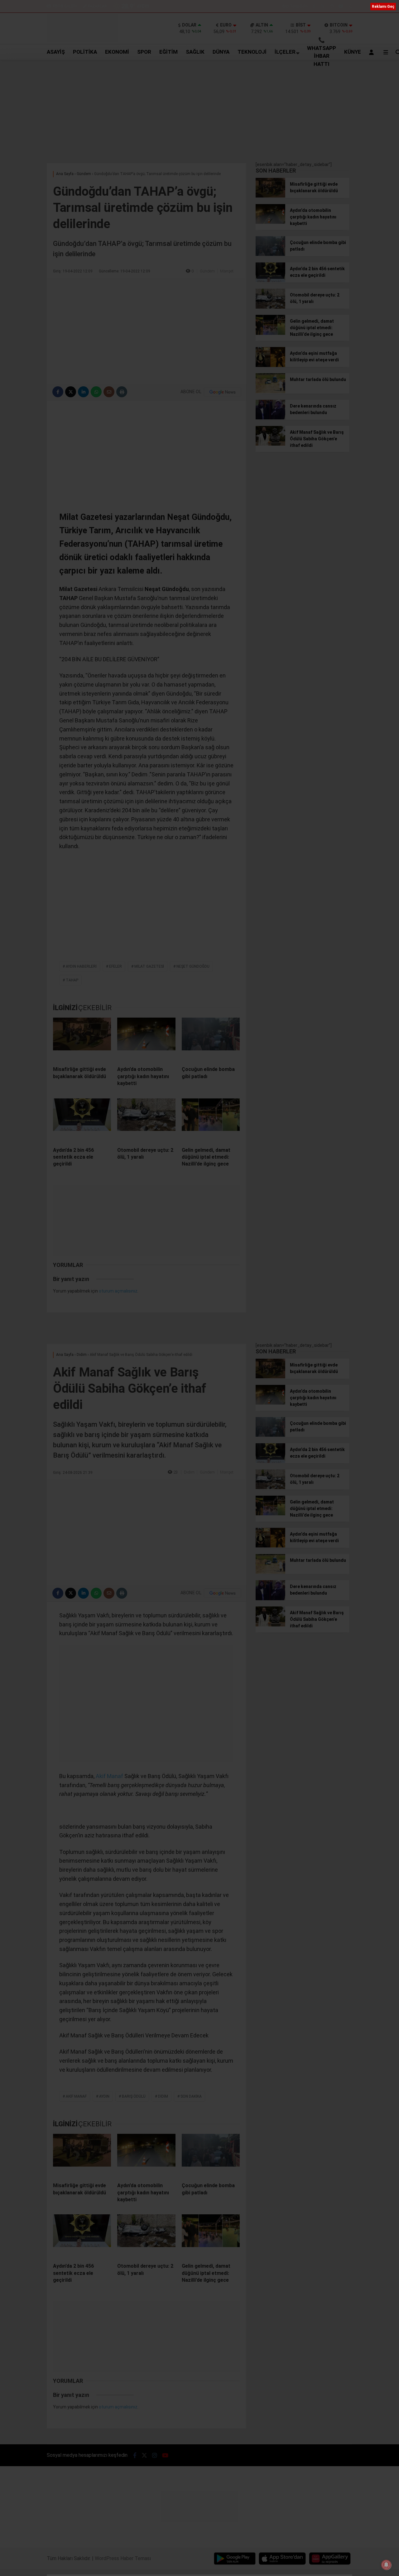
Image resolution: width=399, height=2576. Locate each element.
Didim (189, 1472)
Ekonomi (117, 52)
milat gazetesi (149, 966)
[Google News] (223, 392)
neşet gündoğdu (193, 966)
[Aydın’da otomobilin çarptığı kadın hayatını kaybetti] (146, 1039)
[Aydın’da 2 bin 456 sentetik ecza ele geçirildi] (82, 1120)
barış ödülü (134, 2096)
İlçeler (285, 52)
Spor (144, 52)
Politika (85, 52)
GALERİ (65, 6)
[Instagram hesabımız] (332, 6)
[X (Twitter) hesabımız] (323, 6)
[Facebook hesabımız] (314, 6)
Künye (353, 52)
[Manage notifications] (386, 2565)
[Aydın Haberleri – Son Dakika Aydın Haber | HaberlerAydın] (82, 41)
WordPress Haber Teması (123, 2558)
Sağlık (195, 52)
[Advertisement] (199, 110)
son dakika (191, 2096)
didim (163, 2096)
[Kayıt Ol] (373, 52)
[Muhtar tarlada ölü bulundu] (270, 392)
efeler (115, 966)
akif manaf (76, 2096)
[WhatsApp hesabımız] (350, 6)
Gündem (207, 271)
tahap (72, 980)
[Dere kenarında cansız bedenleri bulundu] (270, 418)
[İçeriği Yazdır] (122, 392)
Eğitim (168, 52)
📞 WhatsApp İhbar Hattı (322, 52)
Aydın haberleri (81, 966)
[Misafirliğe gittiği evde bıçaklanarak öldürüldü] (82, 1039)
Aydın (104, 2096)
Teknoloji (252, 52)
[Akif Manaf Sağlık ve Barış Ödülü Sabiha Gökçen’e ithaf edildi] (270, 444)
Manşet (227, 271)
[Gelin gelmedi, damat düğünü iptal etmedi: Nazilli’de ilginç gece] (211, 1120)
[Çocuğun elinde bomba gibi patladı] (211, 1039)
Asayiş (56, 52)
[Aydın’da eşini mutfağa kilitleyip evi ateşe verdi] (270, 365)
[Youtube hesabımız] (341, 6)
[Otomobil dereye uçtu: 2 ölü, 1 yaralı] (146, 1120)
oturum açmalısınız (118, 1291)
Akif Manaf (109, 1776)
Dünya (221, 52)
